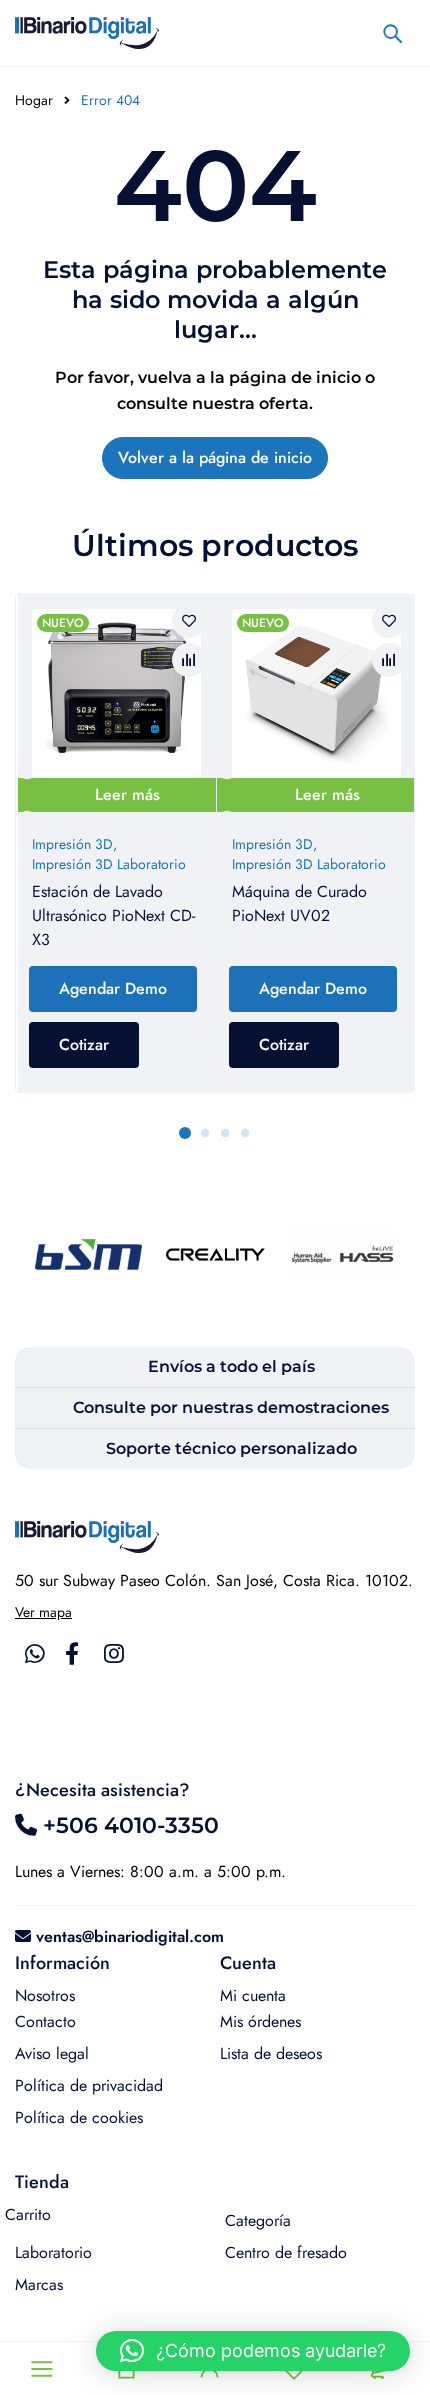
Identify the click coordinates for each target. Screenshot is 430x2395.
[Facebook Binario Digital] (72, 1654)
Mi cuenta (253, 1995)
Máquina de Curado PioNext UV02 (299, 903)
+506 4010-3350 (128, 1825)
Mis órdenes (260, 2021)
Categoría (258, 2220)
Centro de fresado (286, 2252)
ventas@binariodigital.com (130, 1936)
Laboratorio (53, 2252)
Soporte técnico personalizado (231, 1448)
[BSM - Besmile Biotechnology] (88, 1254)
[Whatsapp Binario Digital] (35, 1654)
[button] (253, 2351)
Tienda (42, 2182)
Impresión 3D (72, 844)
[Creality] (215, 1254)
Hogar (34, 100)
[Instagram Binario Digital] (114, 1654)
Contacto (45, 2021)
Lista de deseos (271, 2053)
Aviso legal (52, 2053)
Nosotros (45, 1995)
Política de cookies (79, 2117)
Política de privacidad (89, 2085)
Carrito (28, 2214)
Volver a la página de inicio (215, 457)
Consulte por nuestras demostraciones (231, 1407)
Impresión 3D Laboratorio (109, 864)
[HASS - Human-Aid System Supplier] (342, 1254)
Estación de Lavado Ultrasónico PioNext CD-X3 (113, 915)
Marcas (39, 2284)
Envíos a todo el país (231, 1366)
